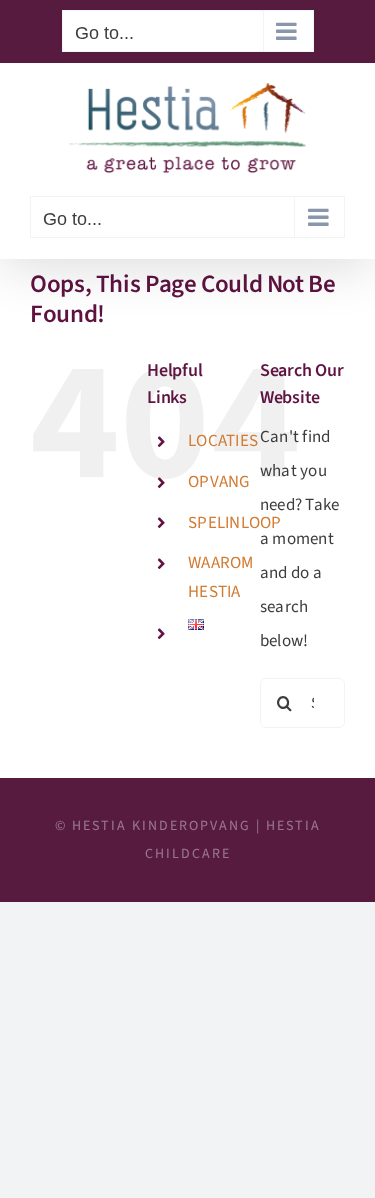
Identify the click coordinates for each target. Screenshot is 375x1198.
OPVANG (219, 482)
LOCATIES (223, 441)
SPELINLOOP (235, 523)
